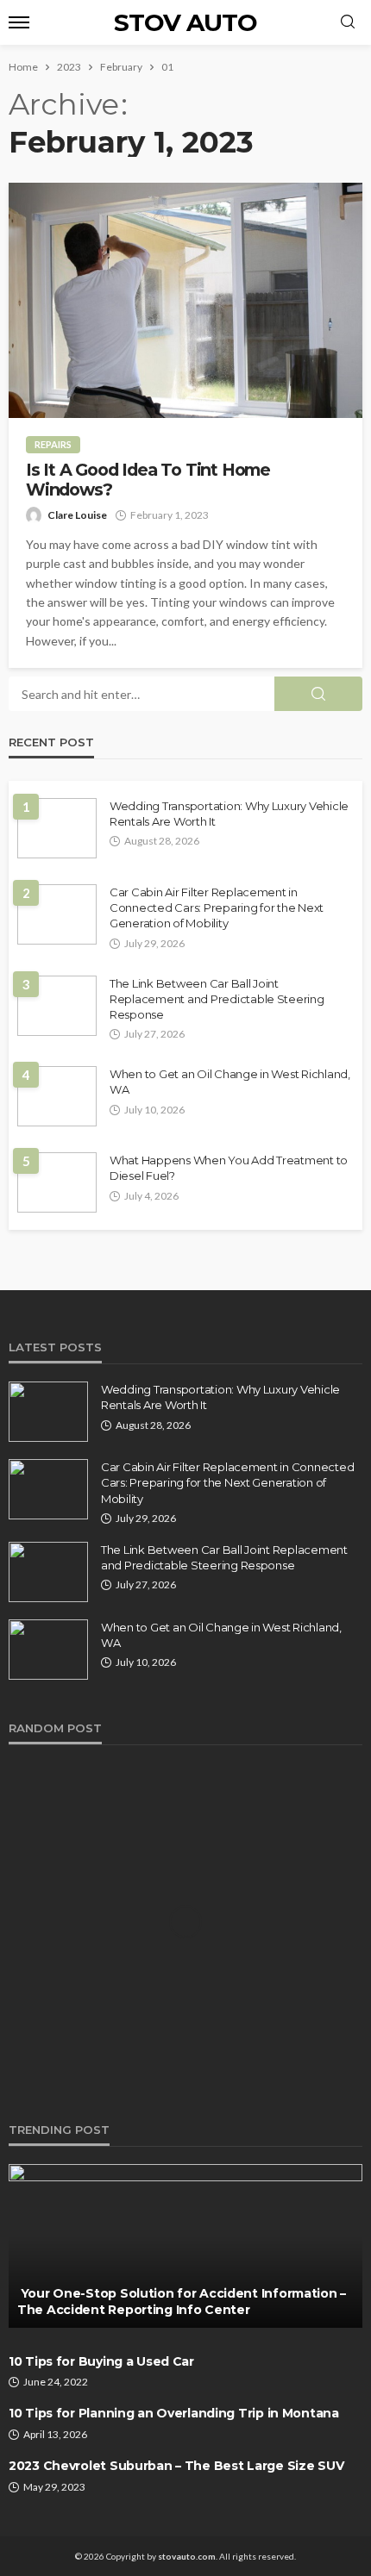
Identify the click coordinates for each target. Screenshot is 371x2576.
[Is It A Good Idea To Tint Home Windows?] (185, 300)
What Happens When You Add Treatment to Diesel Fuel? (229, 1168)
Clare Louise (77, 515)
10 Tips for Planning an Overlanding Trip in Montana (174, 2413)
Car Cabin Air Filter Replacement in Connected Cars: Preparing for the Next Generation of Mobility (217, 908)
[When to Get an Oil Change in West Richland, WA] (57, 1096)
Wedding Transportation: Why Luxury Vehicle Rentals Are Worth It (229, 814)
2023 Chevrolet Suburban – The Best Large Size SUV (176, 2466)
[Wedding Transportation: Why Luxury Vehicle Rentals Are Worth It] (57, 828)
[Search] (348, 22)
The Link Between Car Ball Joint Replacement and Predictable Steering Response (217, 999)
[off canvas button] (19, 22)
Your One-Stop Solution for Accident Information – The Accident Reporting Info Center (182, 2302)
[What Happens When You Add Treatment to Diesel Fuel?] (57, 1182)
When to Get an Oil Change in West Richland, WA (230, 1082)
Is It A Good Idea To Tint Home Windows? (148, 480)
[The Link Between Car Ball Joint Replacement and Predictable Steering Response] (57, 1006)
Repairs (53, 444)
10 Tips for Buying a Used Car (101, 2361)
